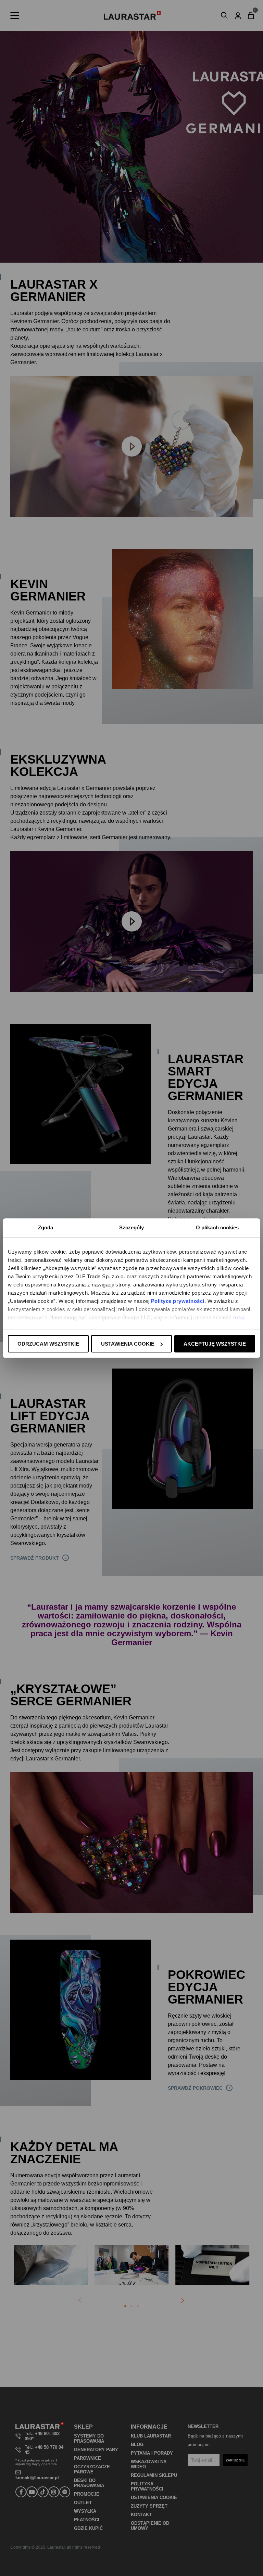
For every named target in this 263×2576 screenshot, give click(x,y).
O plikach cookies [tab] (217, 1227)
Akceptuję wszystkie (215, 1344)
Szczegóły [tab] (132, 1227)
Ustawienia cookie (128, 1344)
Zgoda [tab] (46, 1227)
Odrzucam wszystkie (48, 1344)
